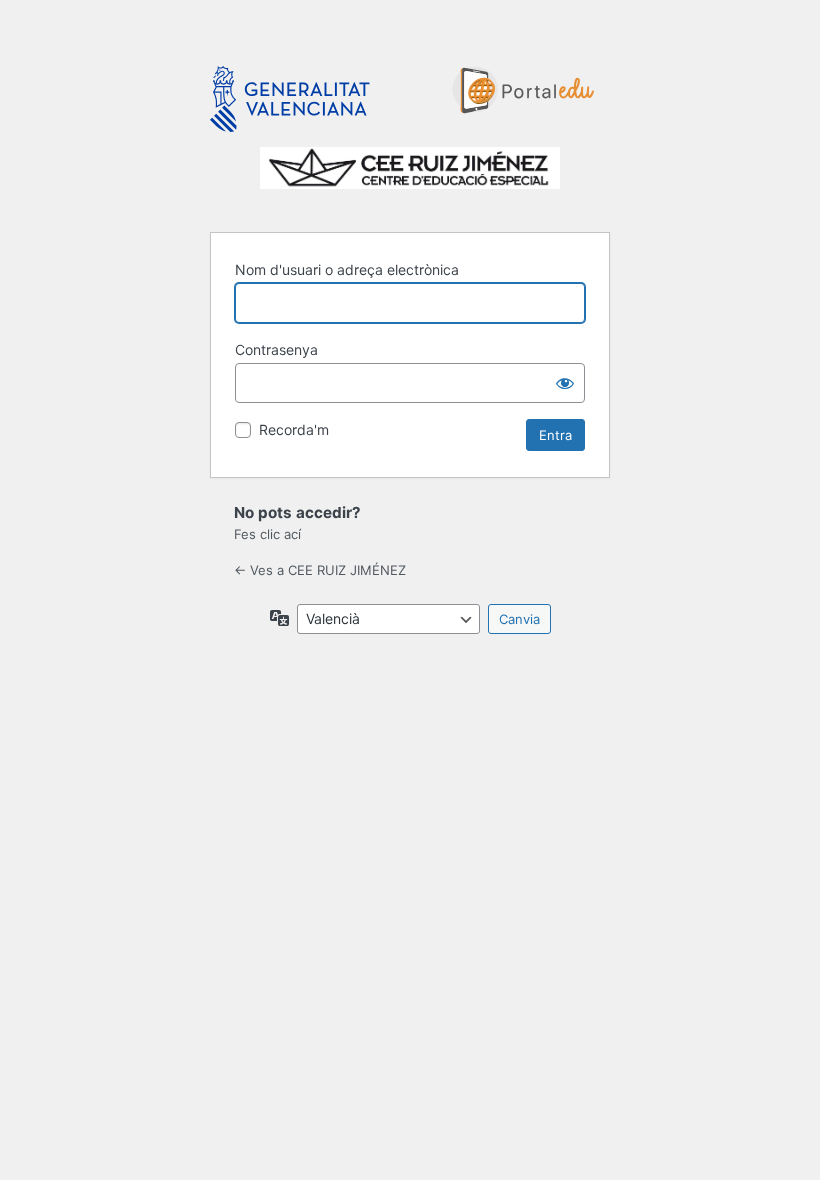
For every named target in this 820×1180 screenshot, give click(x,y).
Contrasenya (276, 349)
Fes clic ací (267, 534)
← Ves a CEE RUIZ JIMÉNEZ (320, 570)
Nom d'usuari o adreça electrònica (347, 269)
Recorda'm (294, 429)
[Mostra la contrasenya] (565, 383)
